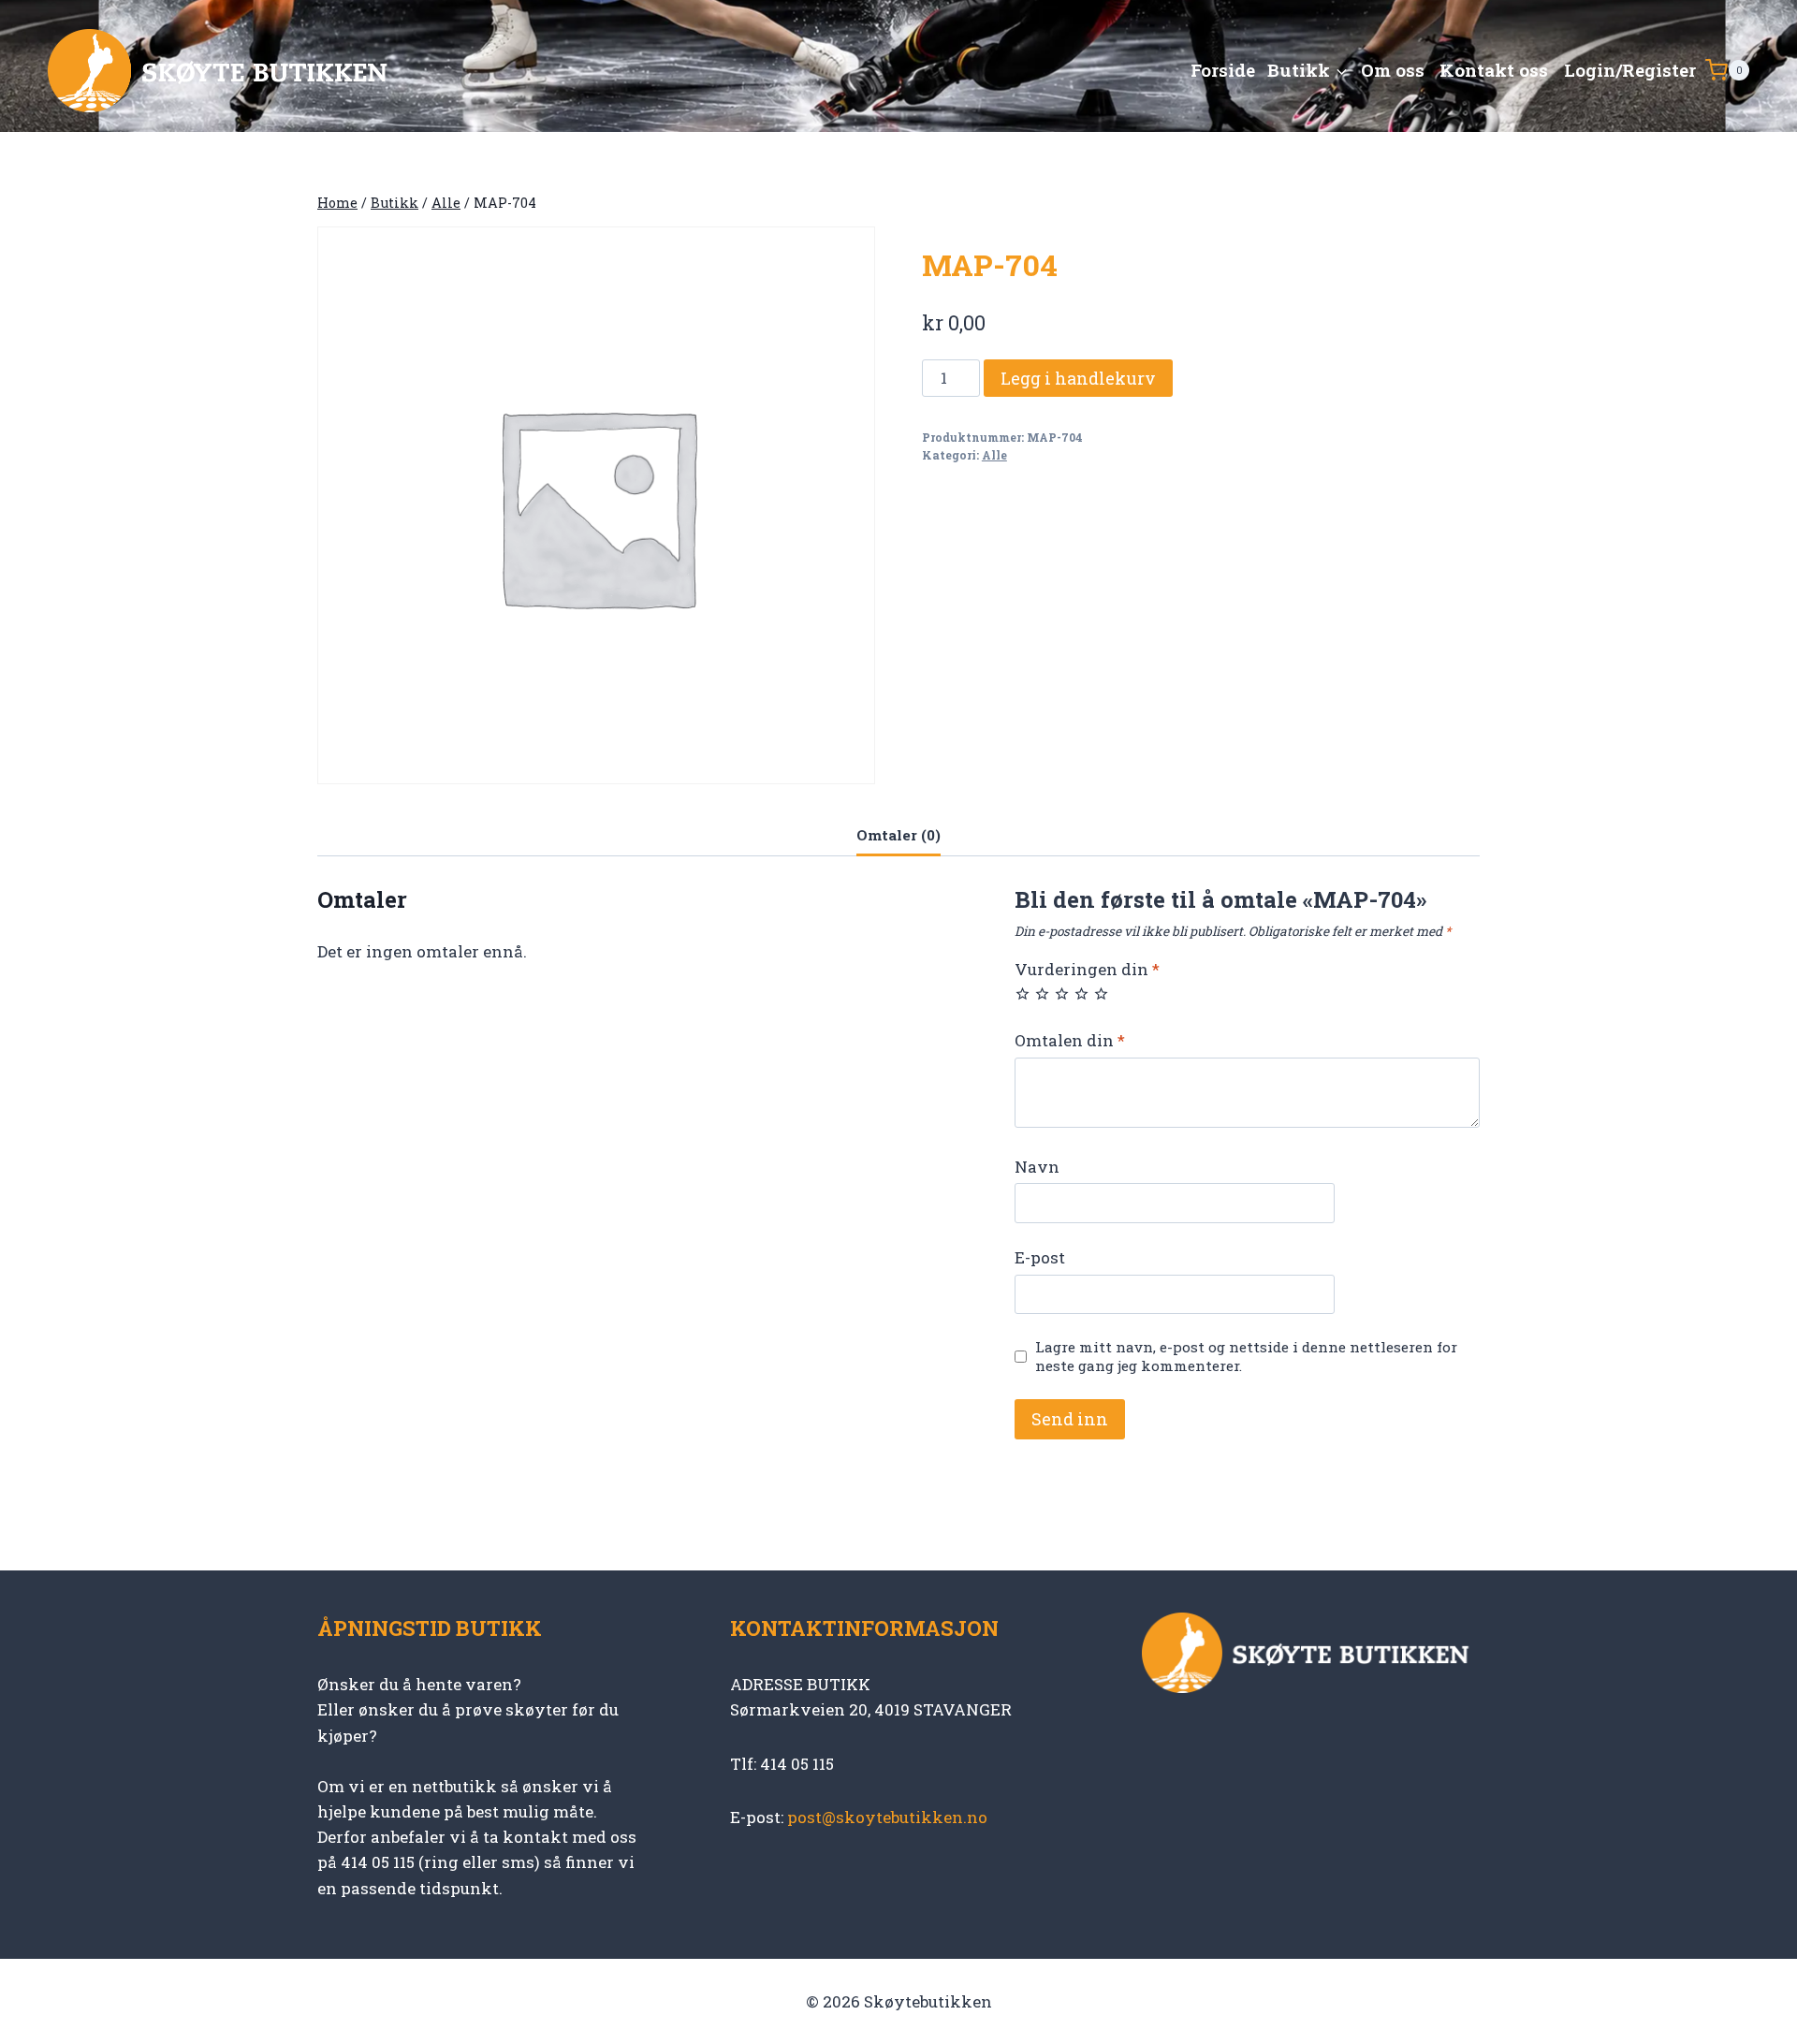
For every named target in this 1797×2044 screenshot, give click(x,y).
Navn (1037, 1167)
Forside (1223, 70)
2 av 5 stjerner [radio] (1042, 993)
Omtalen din (1070, 1041)
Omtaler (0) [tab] (898, 835)
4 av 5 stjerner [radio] (1081, 993)
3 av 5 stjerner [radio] (1062, 993)
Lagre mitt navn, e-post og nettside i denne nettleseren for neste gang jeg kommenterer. (1246, 1357)
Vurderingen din (1087, 970)
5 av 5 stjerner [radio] (1101, 993)
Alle (994, 455)
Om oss (1393, 70)
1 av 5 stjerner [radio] (1023, 993)
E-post (1040, 1258)
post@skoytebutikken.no (887, 1817)
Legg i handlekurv (1078, 378)
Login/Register (1630, 70)
